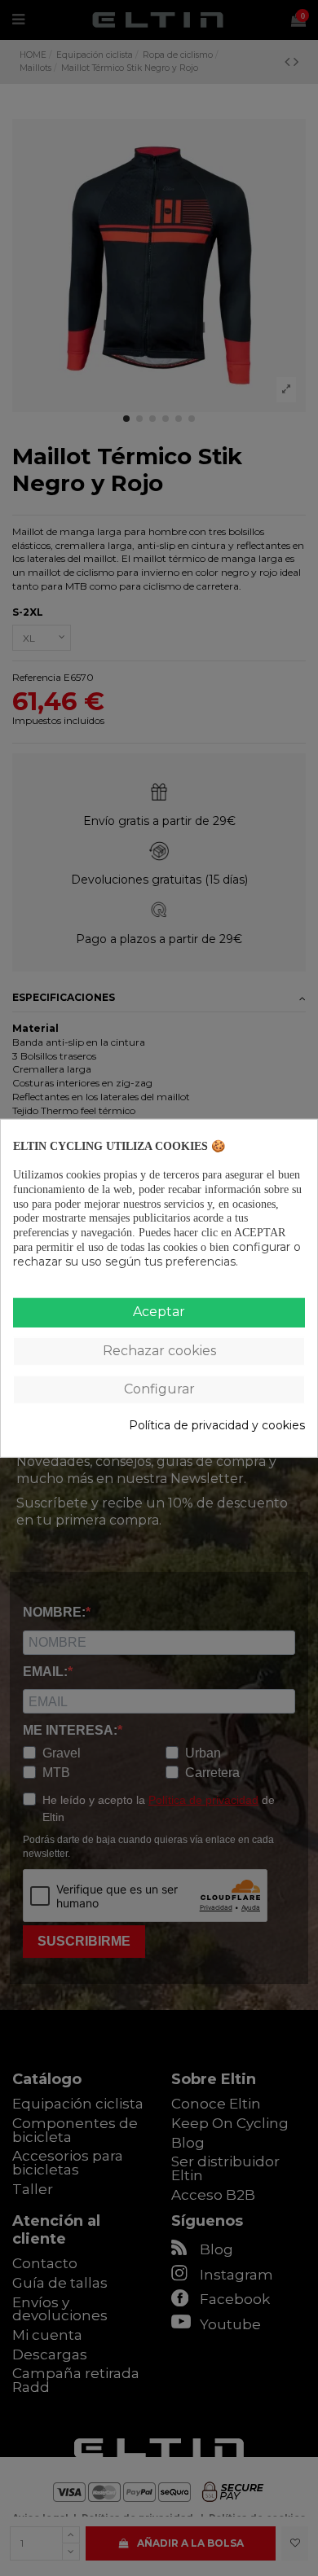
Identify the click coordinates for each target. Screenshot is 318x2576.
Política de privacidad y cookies (217, 1426)
